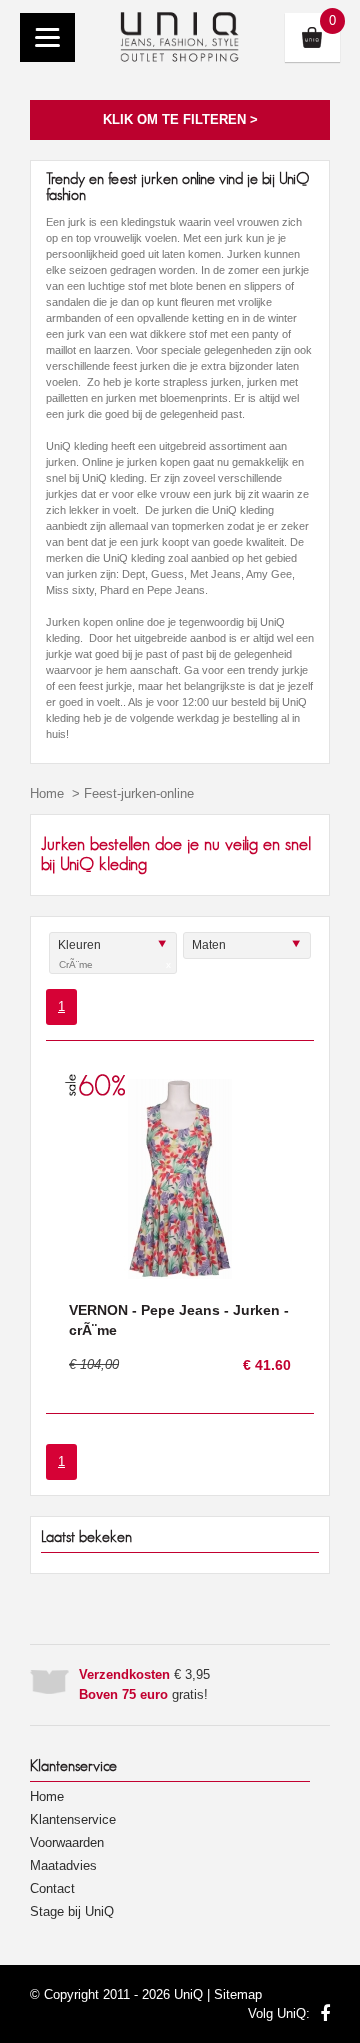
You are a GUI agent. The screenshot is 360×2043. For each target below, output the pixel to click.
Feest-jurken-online (139, 793)
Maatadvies (63, 1865)
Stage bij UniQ (72, 1911)
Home (47, 793)
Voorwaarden (67, 1842)
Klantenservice (73, 1819)
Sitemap (238, 1994)
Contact (52, 1888)
